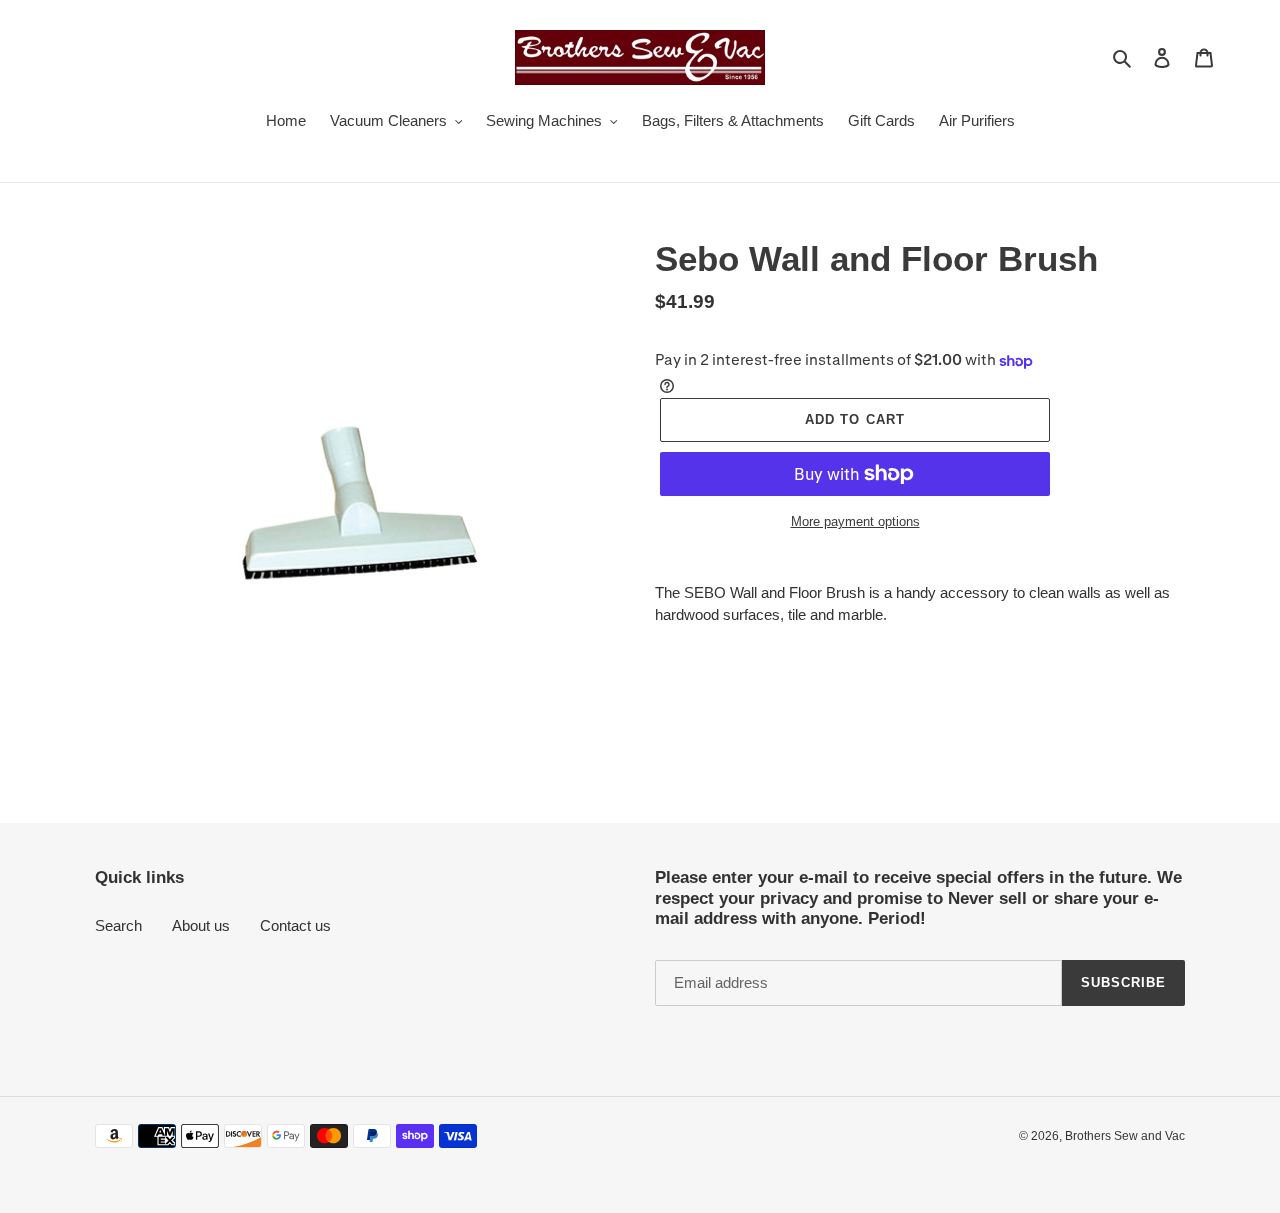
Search (118, 925)
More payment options (855, 521)
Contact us (295, 925)
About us (201, 925)
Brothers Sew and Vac (1125, 1136)
